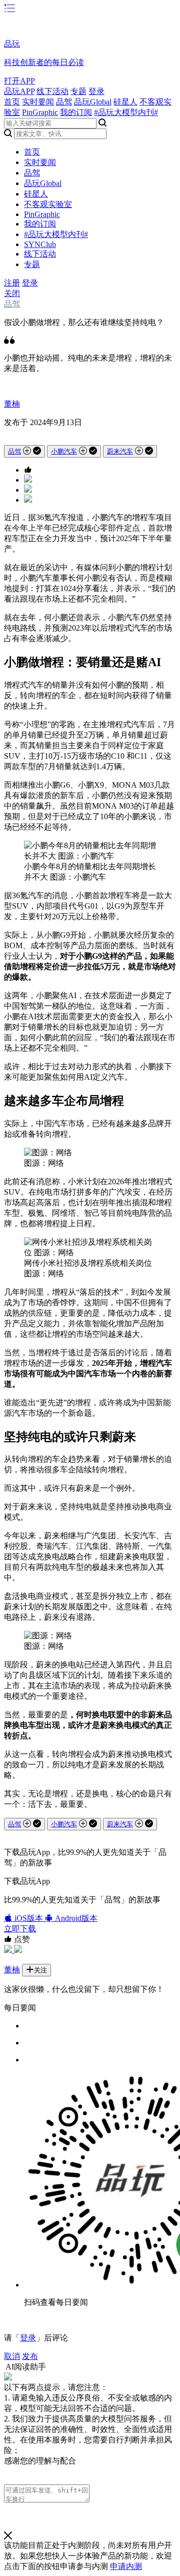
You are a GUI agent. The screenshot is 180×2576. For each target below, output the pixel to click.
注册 (12, 283)
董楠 (12, 404)
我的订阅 (76, 112)
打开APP (19, 81)
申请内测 (126, 2566)
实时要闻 (38, 102)
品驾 (64, 102)
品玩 (12, 44)
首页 (12, 102)
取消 (12, 2356)
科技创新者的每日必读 (44, 62)
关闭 (12, 293)
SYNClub (40, 244)
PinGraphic (40, 112)
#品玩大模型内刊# (126, 112)
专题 (78, 91)
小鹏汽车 (64, 451)
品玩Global (93, 102)
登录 (96, 91)
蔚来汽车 (120, 451)
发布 (30, 2356)
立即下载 (20, 1929)
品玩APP (19, 91)
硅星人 (125, 102)
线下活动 (52, 91)
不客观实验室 (48, 204)
